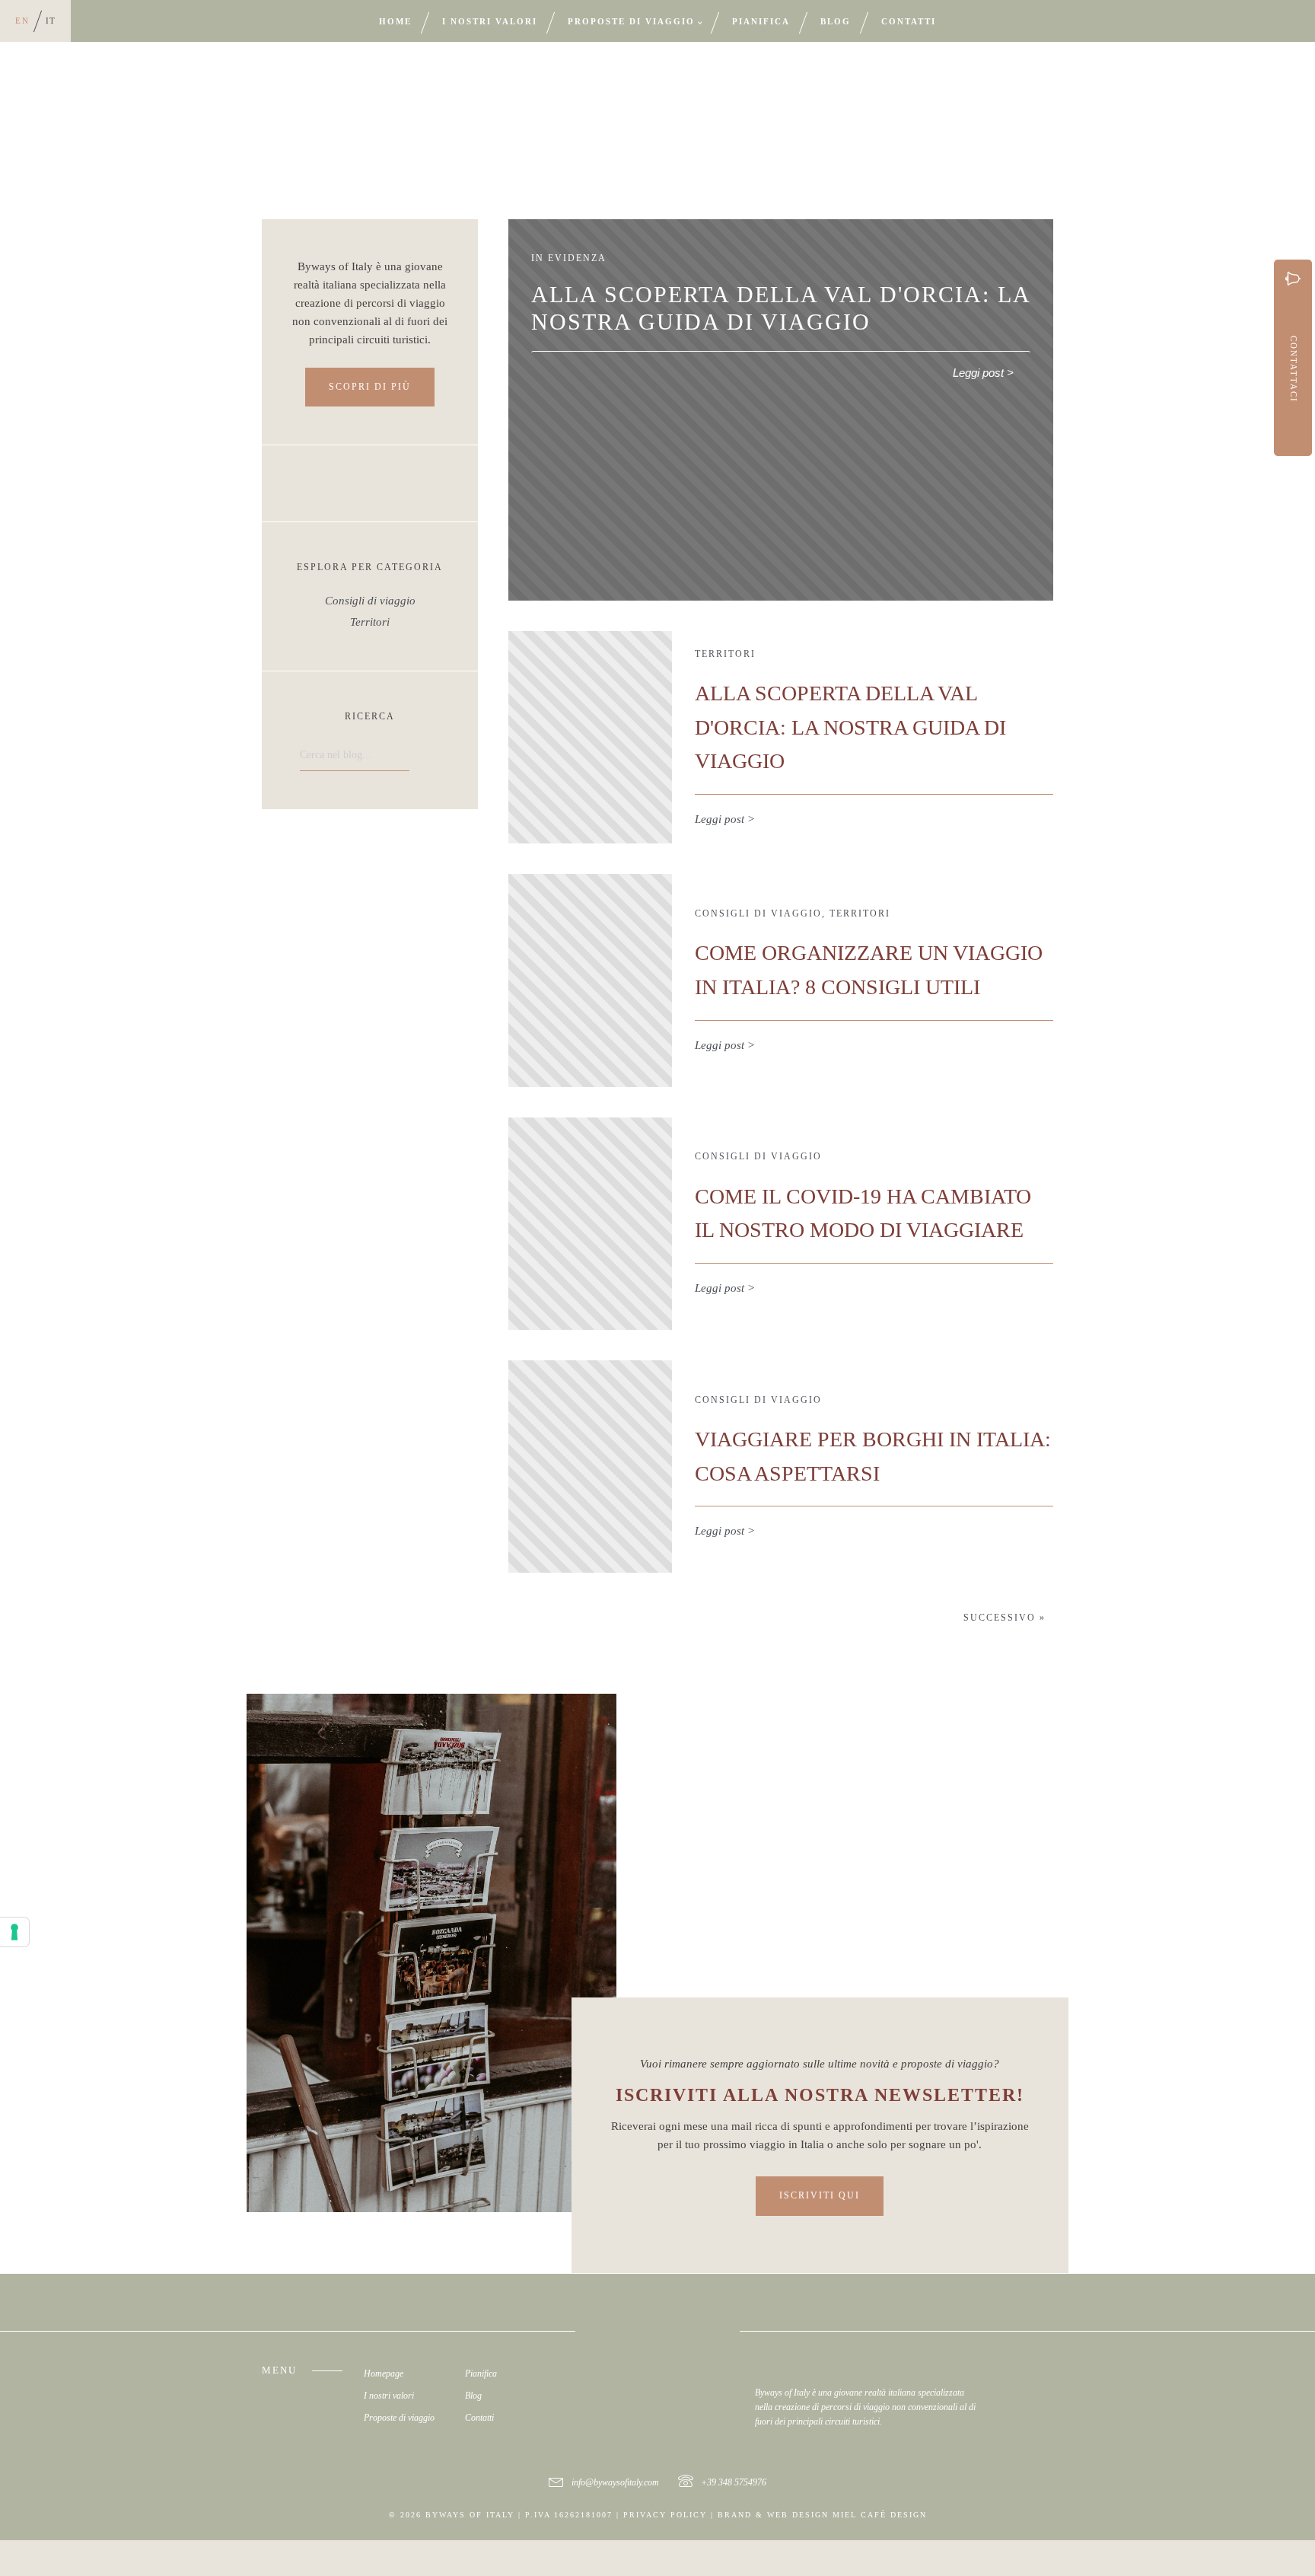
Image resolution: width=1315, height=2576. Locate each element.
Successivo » (1005, 1618)
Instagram (1005, 2389)
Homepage (384, 2374)
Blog (836, 21)
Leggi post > (983, 373)
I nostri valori (490, 21)
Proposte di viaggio (631, 21)
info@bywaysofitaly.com (615, 2482)
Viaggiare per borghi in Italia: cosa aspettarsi (873, 1456)
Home (395, 21)
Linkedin (1029, 2389)
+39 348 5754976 (734, 2482)
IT (51, 21)
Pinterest (1041, 2389)
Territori (370, 622)
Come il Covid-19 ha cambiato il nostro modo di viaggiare (863, 1213)
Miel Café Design (880, 2515)
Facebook (1017, 2389)
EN (22, 21)
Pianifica (761, 21)
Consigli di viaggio (370, 601)
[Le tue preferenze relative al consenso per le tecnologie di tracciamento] (14, 1932)
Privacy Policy (665, 2515)
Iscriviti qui (820, 2195)
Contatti (909, 21)
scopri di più (370, 387)
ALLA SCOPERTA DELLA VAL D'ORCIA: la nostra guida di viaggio (850, 727)
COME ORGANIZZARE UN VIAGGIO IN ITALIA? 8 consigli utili (869, 970)
